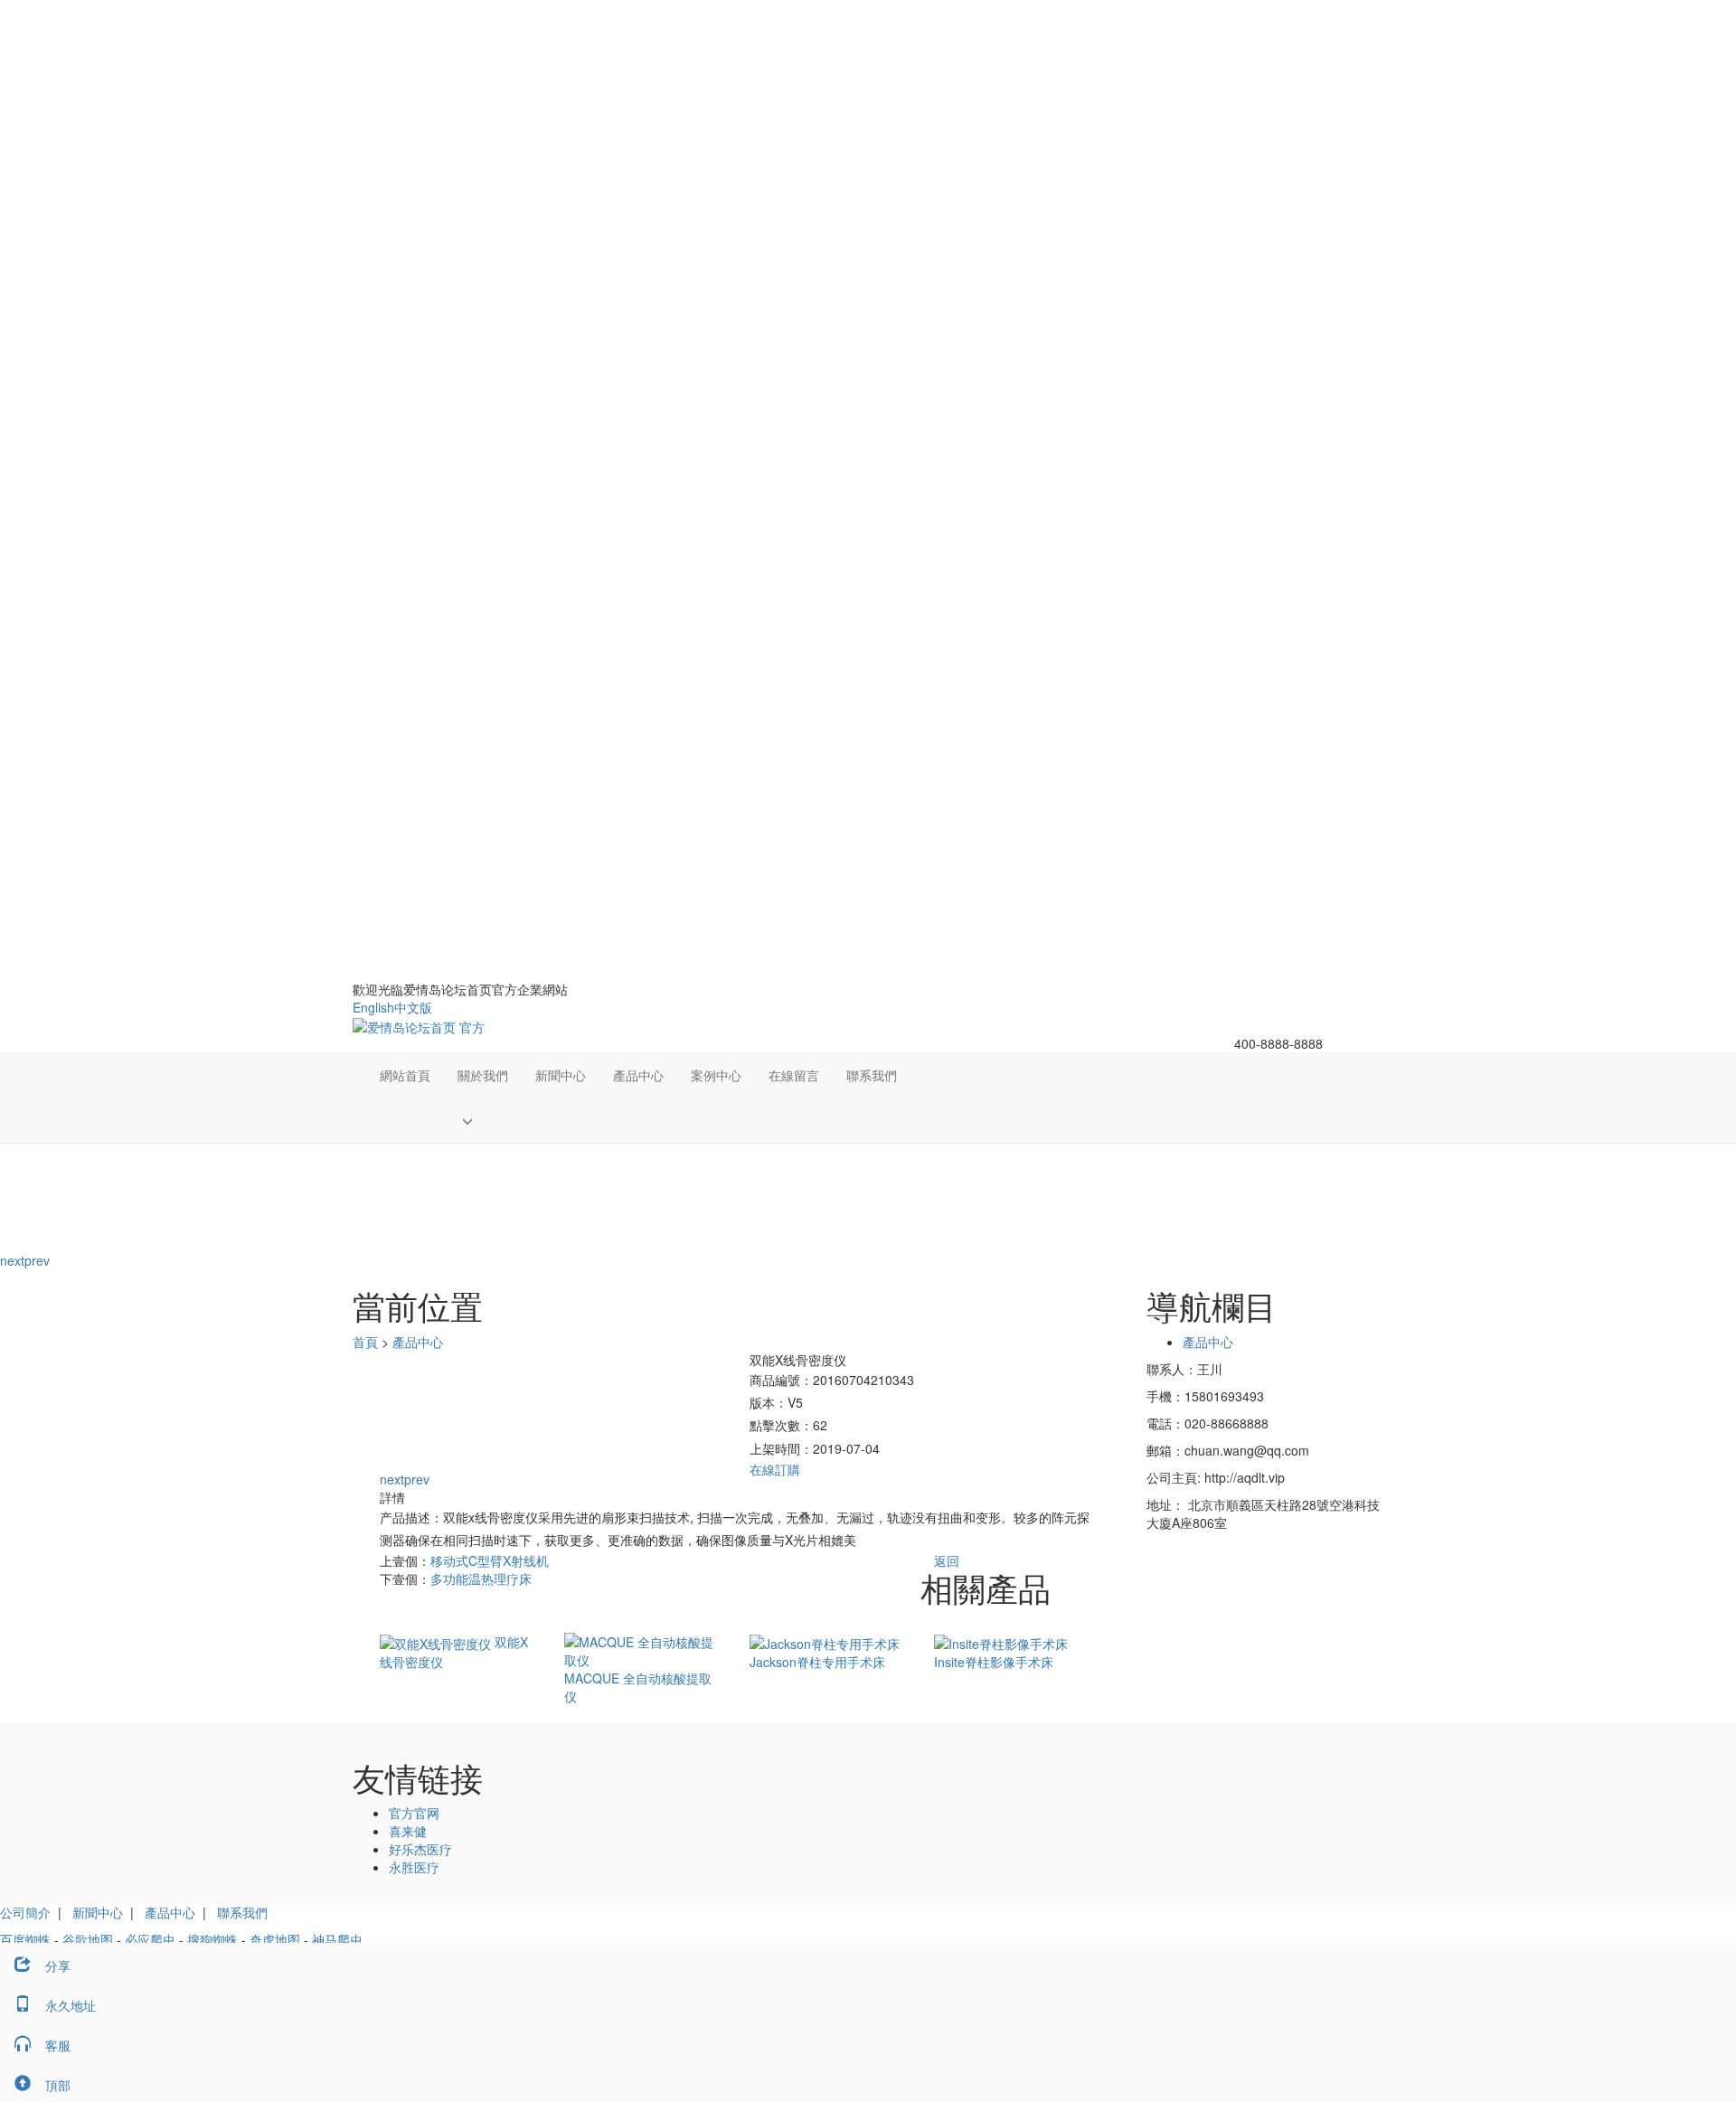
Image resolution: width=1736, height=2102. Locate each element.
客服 (58, 2045)
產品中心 (638, 1075)
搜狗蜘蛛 (212, 1939)
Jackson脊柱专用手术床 (817, 1662)
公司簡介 (25, 1912)
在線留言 (794, 1075)
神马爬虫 (337, 1939)
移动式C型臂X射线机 (490, 1560)
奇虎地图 (275, 1939)
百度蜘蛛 (25, 1939)
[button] (483, 1120)
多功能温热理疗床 (481, 1579)
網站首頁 (405, 1075)
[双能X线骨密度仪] (437, 1642)
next (12, 1260)
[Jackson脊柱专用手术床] (825, 1642)
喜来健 (408, 1831)
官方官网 (414, 1813)
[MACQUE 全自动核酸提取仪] (643, 1649)
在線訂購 (775, 1469)
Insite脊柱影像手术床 (994, 1662)
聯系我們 (872, 1075)
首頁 (365, 1342)
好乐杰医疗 (420, 1849)
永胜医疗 (414, 1867)
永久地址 (71, 2005)
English (373, 1007)
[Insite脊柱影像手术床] (1001, 1642)
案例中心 (716, 1075)
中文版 (413, 1007)
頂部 (58, 2085)
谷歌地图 (88, 1939)
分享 (58, 1965)
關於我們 (483, 1075)
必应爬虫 (150, 1939)
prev (37, 1260)
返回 (947, 1560)
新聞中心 (561, 1075)
